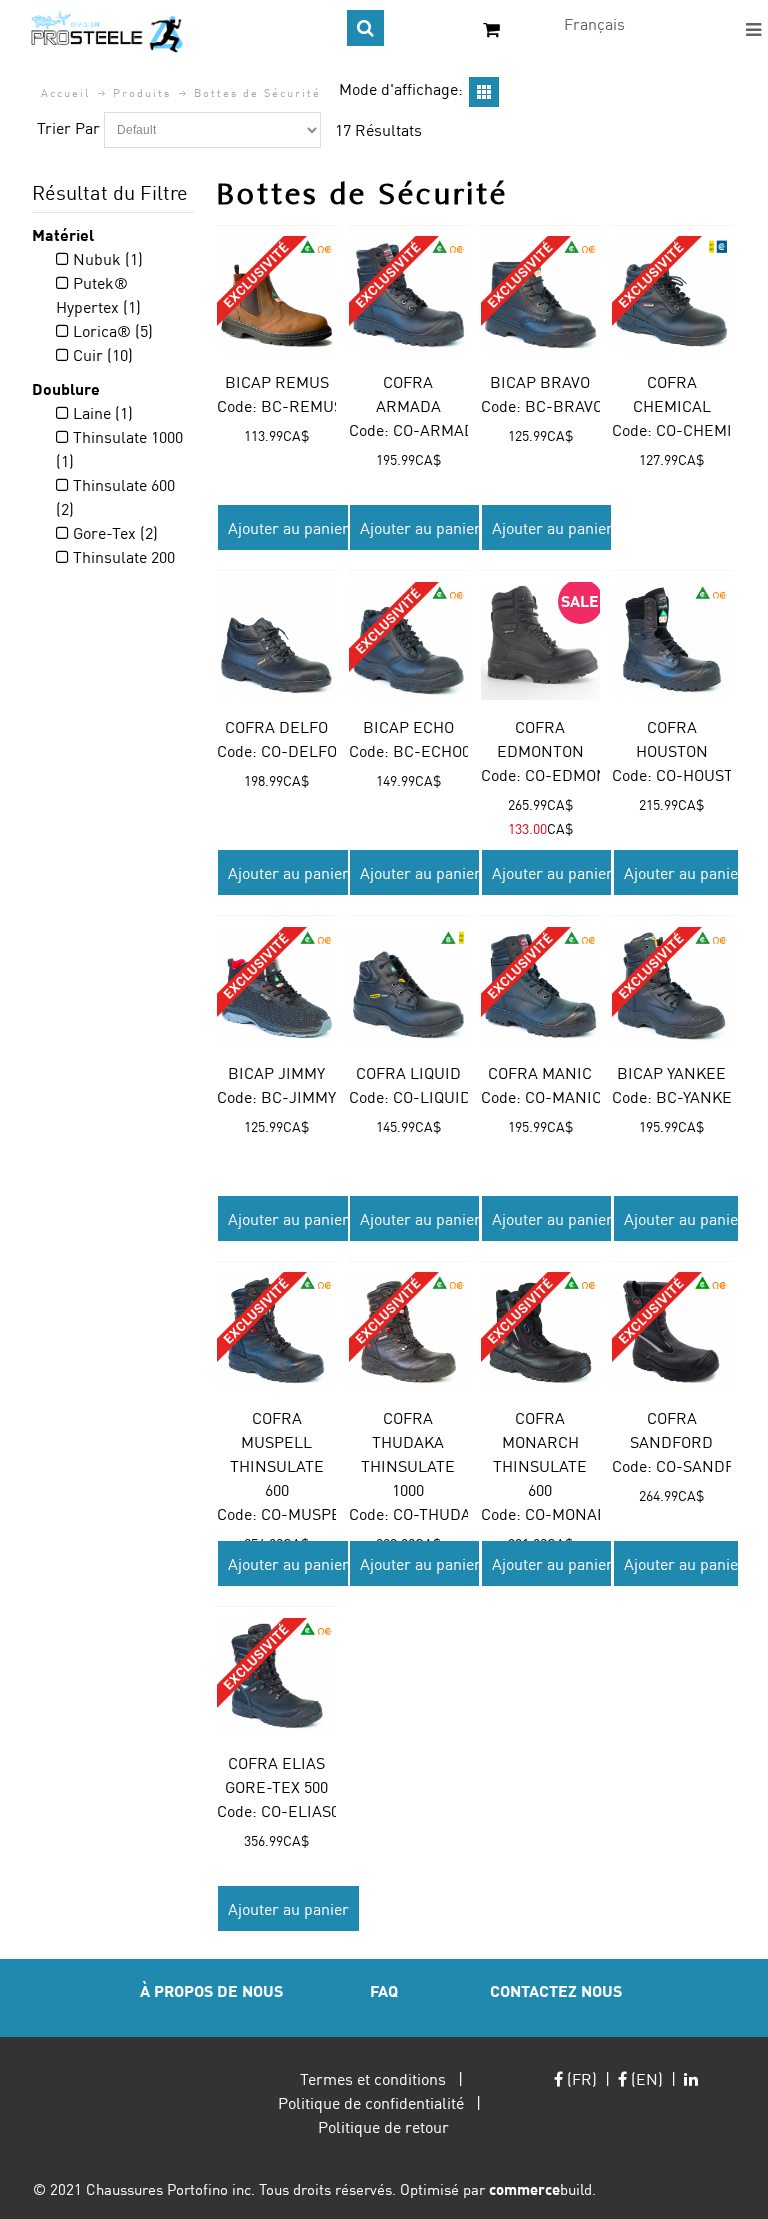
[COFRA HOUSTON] (671, 641)
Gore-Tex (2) (113, 532)
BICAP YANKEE (671, 1072)
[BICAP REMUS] (276, 295)
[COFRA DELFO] (276, 641)
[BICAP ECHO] (408, 641)
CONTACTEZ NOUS (556, 1990)
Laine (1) (101, 412)
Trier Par (68, 127)
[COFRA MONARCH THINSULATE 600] (540, 1331)
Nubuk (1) (106, 258)
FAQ (384, 1990)
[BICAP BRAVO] (540, 295)
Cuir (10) (101, 354)
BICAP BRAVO (540, 381)
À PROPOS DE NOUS (211, 1990)
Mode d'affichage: (401, 88)
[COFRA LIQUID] (408, 986)
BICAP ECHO (408, 726)
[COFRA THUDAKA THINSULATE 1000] (408, 1331)
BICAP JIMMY (276, 1072)
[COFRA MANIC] (540, 986)
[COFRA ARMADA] (408, 295)
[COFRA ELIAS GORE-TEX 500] (276, 1677)
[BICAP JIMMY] (276, 986)
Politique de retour (383, 2126)
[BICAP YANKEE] (671, 986)
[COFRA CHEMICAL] (671, 295)
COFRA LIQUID (408, 1072)
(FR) (580, 2078)
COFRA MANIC (540, 1072)
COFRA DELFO (276, 726)
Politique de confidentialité (371, 2102)
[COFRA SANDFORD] (671, 1331)
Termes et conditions (373, 2078)
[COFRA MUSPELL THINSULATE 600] (276, 1331)
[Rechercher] (365, 28)
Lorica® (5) (111, 330)
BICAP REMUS (277, 381)
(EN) (645, 2078)
